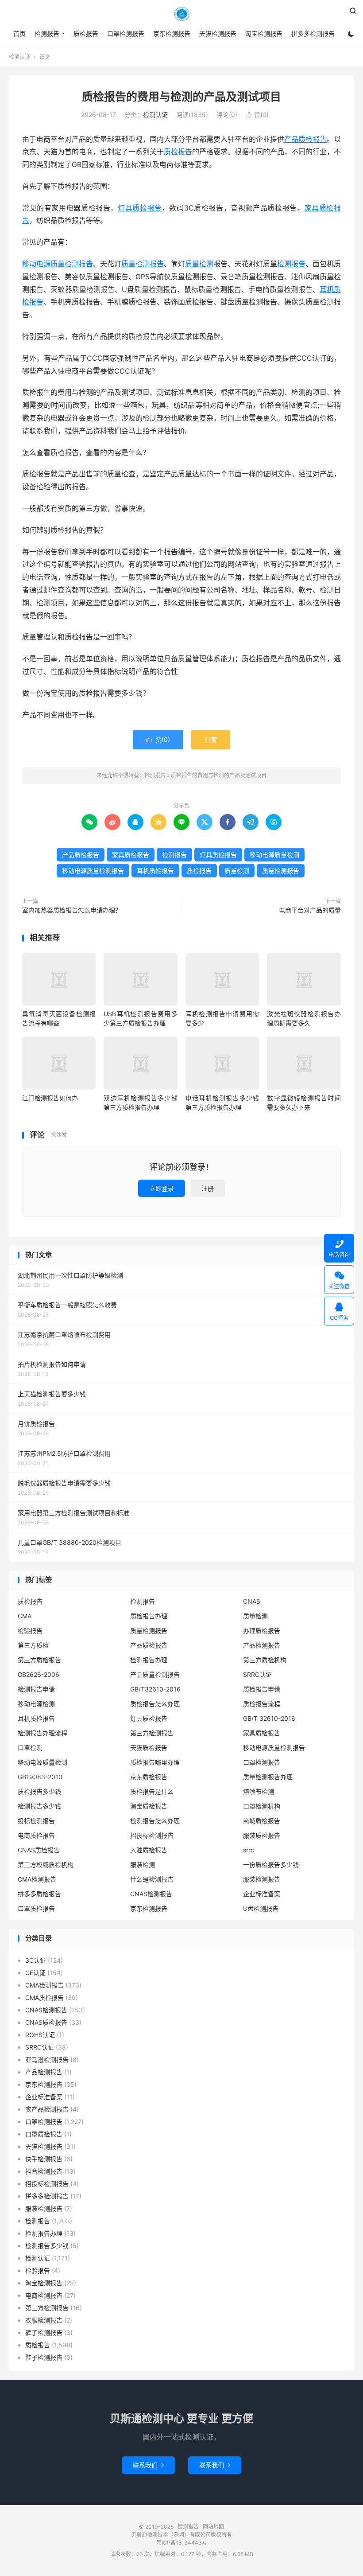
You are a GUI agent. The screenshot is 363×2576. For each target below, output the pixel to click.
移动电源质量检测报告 (58, 264)
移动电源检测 (36, 1704)
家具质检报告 (131, 855)
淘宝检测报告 (264, 33)
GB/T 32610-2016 (269, 1718)
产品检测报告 (262, 1645)
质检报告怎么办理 (155, 1704)
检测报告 (181, 14)
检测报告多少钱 (39, 1806)
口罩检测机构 (262, 1806)
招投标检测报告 (152, 1835)
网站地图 (213, 2527)
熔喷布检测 (259, 1791)
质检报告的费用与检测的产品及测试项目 (181, 97)
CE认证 (35, 1973)
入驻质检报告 (149, 1850)
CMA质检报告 (44, 1997)
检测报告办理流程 (42, 1733)
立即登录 (162, 1188)
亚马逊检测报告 (47, 2060)
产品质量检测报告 (155, 1674)
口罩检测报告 (126, 33)
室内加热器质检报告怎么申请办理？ (72, 910)
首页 (19, 33)
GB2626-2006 (39, 1674)
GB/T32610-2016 (155, 1689)
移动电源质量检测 (274, 855)
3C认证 (36, 1960)
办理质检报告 (262, 1631)
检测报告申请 (36, 1689)
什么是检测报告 (152, 1879)
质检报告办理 (149, 1616)
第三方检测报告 (152, 1733)
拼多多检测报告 (313, 33)
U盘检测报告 (261, 1908)
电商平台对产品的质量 (310, 910)
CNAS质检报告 (39, 1850)
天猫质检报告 (149, 1748)
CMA (25, 1616)
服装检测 (143, 1865)
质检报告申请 (262, 1689)
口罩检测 (30, 1748)
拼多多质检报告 (39, 1894)
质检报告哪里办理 (155, 1762)
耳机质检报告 (155, 871)
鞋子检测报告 (44, 2357)
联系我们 (148, 2465)
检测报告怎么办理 (155, 1821)
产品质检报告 (305, 139)
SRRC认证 (257, 1674)
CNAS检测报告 (151, 1894)
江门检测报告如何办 (50, 1098)
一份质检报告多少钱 (271, 1865)
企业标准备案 (262, 1894)
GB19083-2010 (40, 1777)
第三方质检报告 (39, 1660)
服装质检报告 (262, 1835)
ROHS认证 (40, 2035)
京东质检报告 (149, 1777)
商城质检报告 (262, 1821)
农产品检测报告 (47, 2109)
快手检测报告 (44, 2159)
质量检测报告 (143, 264)
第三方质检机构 (265, 1660)
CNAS (252, 1601)
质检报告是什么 (152, 1791)
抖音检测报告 (44, 2171)
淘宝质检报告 (149, 1806)
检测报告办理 (149, 1660)
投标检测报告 (36, 1821)
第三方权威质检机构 (46, 1865)
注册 (208, 1188)
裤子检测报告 (44, 2332)
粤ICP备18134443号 (182, 2543)
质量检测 (199, 264)
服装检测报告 (262, 1879)
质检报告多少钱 (39, 1791)
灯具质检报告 (140, 208)
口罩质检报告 (36, 1908)
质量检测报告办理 (268, 1777)
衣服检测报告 (44, 2320)
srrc (249, 1850)
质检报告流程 (262, 1704)
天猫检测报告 (218, 33)
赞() (257, 115)
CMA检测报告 (37, 1879)
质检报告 (86, 33)
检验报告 (30, 1631)
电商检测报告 (44, 2295)
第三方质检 (33, 1645)
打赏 (211, 739)
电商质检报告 (36, 1835)
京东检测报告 (172, 33)
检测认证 (19, 57)
